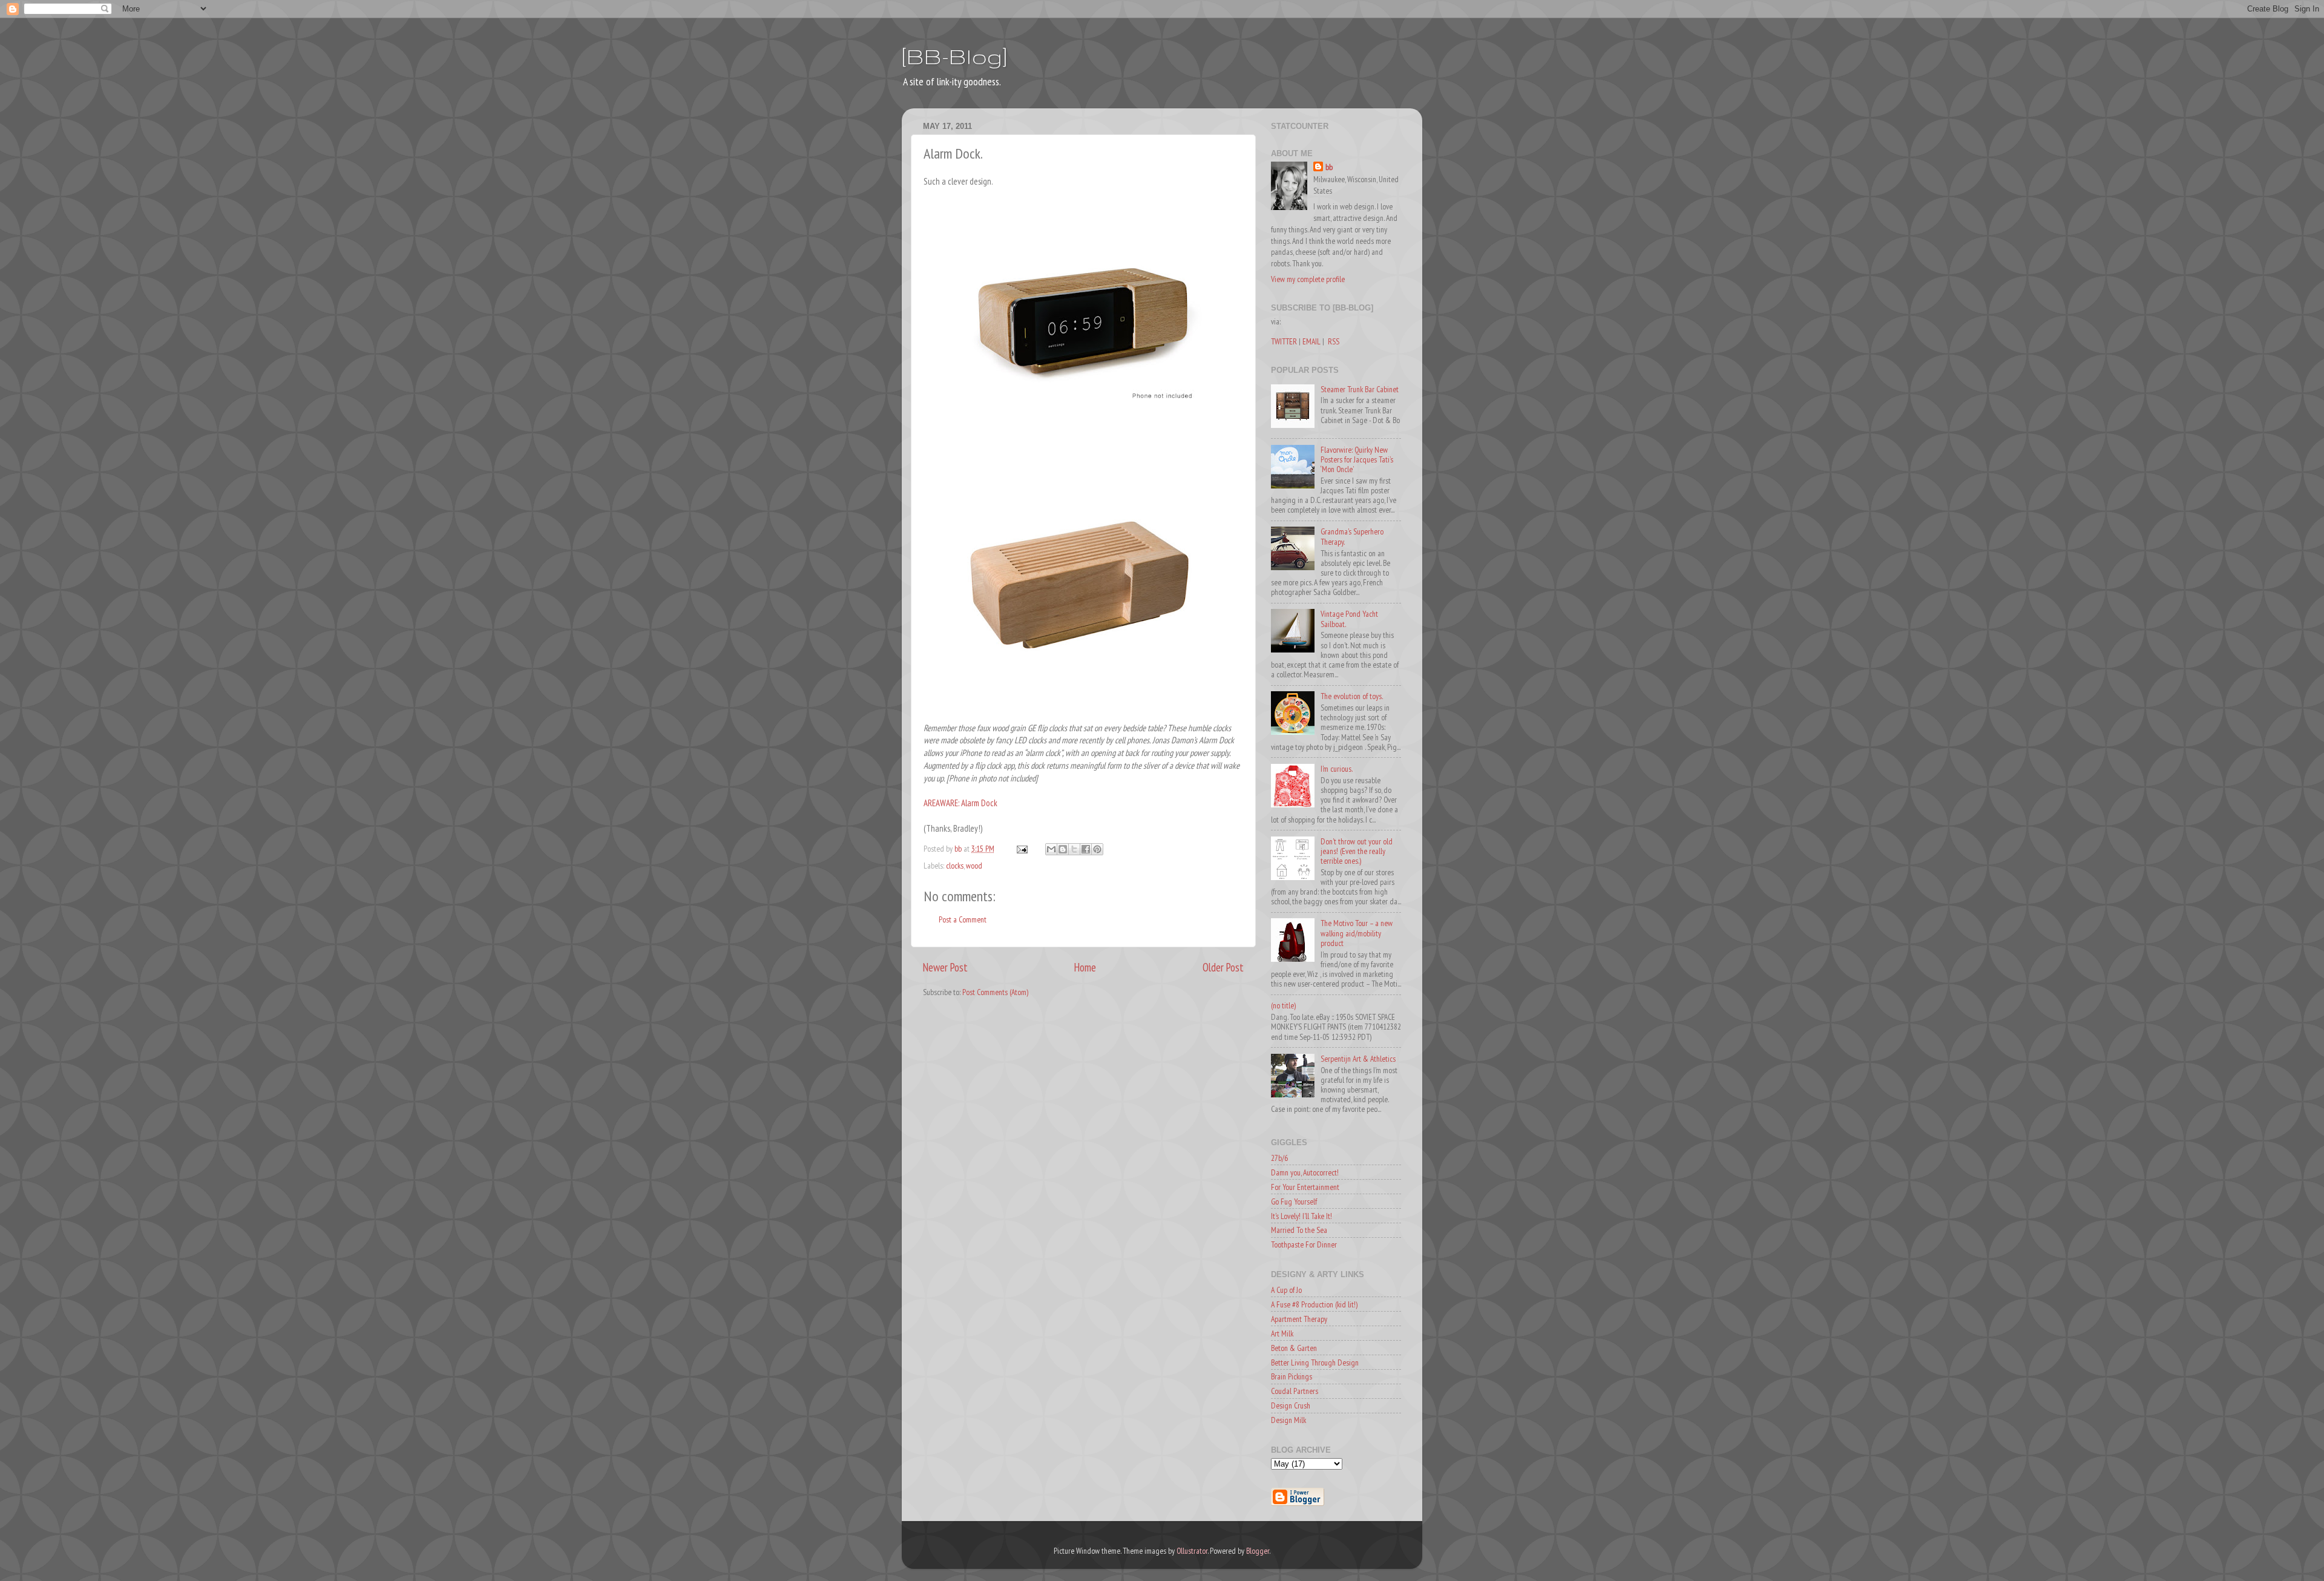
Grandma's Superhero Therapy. (1352, 536)
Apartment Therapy (1299, 1319)
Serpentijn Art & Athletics (1358, 1059)
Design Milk (1288, 1420)
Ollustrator (1192, 1551)
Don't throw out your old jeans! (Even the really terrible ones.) (1357, 851)
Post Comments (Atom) (995, 992)
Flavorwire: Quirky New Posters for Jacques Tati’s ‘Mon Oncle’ (1357, 459)
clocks (955, 866)
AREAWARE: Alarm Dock (960, 803)
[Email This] (1051, 849)
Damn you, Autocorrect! (1305, 1172)
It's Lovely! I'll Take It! (1302, 1216)
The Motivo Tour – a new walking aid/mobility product (1357, 933)
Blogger (1258, 1551)
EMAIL (1311, 341)
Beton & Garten (1294, 1348)
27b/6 (1279, 1158)
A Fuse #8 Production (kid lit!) (1314, 1304)
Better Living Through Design (1315, 1362)
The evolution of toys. (1352, 696)
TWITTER (1284, 341)
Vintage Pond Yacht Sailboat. (1349, 619)
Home (1085, 967)
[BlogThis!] (1063, 849)
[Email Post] (1021, 849)
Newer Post (945, 967)
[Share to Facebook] (1086, 849)
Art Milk (1282, 1333)
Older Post (1223, 967)
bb (1329, 167)
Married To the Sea (1299, 1230)
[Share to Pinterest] (1097, 849)
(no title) (1283, 1005)
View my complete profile (1308, 279)
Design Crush (1291, 1405)
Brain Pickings (1292, 1376)
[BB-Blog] (954, 56)
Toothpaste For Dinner (1304, 1244)
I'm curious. (1337, 769)
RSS (1334, 341)
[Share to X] (1074, 849)
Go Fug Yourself (1294, 1201)
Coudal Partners (1295, 1391)
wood (974, 866)
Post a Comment (963, 919)
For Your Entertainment (1305, 1187)
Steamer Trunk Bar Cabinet (1360, 389)
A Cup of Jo (1286, 1290)
